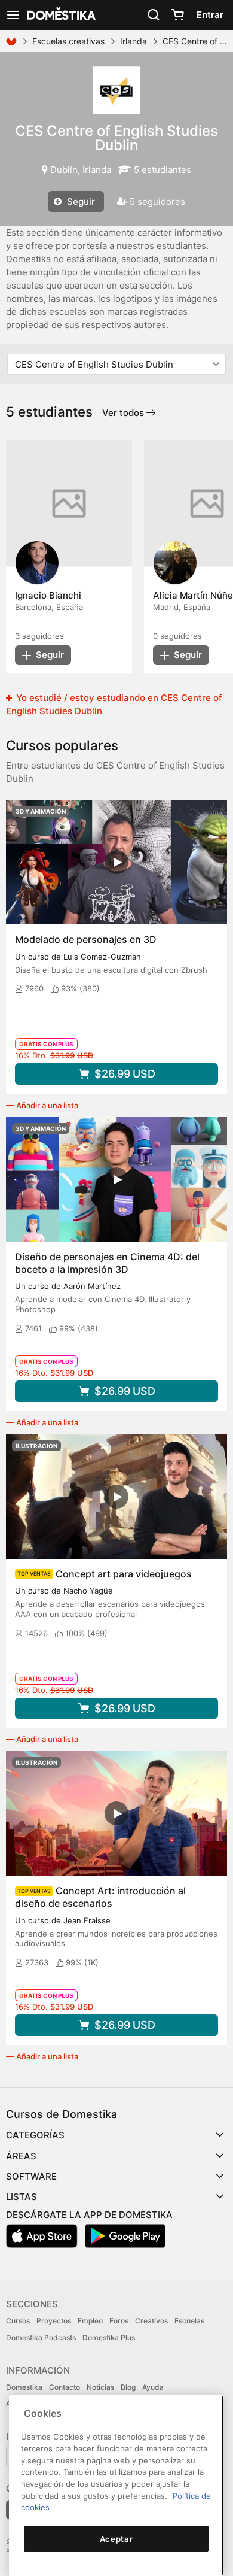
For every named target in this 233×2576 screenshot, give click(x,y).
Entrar (210, 15)
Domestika (24, 2387)
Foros (119, 2321)
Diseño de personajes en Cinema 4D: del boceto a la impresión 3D (107, 1263)
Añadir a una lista (47, 1105)
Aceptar (116, 2539)
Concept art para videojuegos (124, 1574)
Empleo (90, 2321)
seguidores (39, 636)
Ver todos (124, 413)
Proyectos (54, 2321)
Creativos (151, 2321)
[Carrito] (177, 15)
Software (31, 2176)
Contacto (65, 2387)
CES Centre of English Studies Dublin (116, 138)
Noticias (100, 2387)
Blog (128, 2387)
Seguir (80, 201)
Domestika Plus (109, 2337)
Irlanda (134, 41)
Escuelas (189, 2321)
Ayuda (153, 2387)
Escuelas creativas (68, 41)
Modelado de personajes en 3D (86, 939)
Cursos (18, 2321)
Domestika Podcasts (41, 2337)
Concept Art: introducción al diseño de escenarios (100, 1897)
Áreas (21, 2156)
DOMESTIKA (60, 15)
